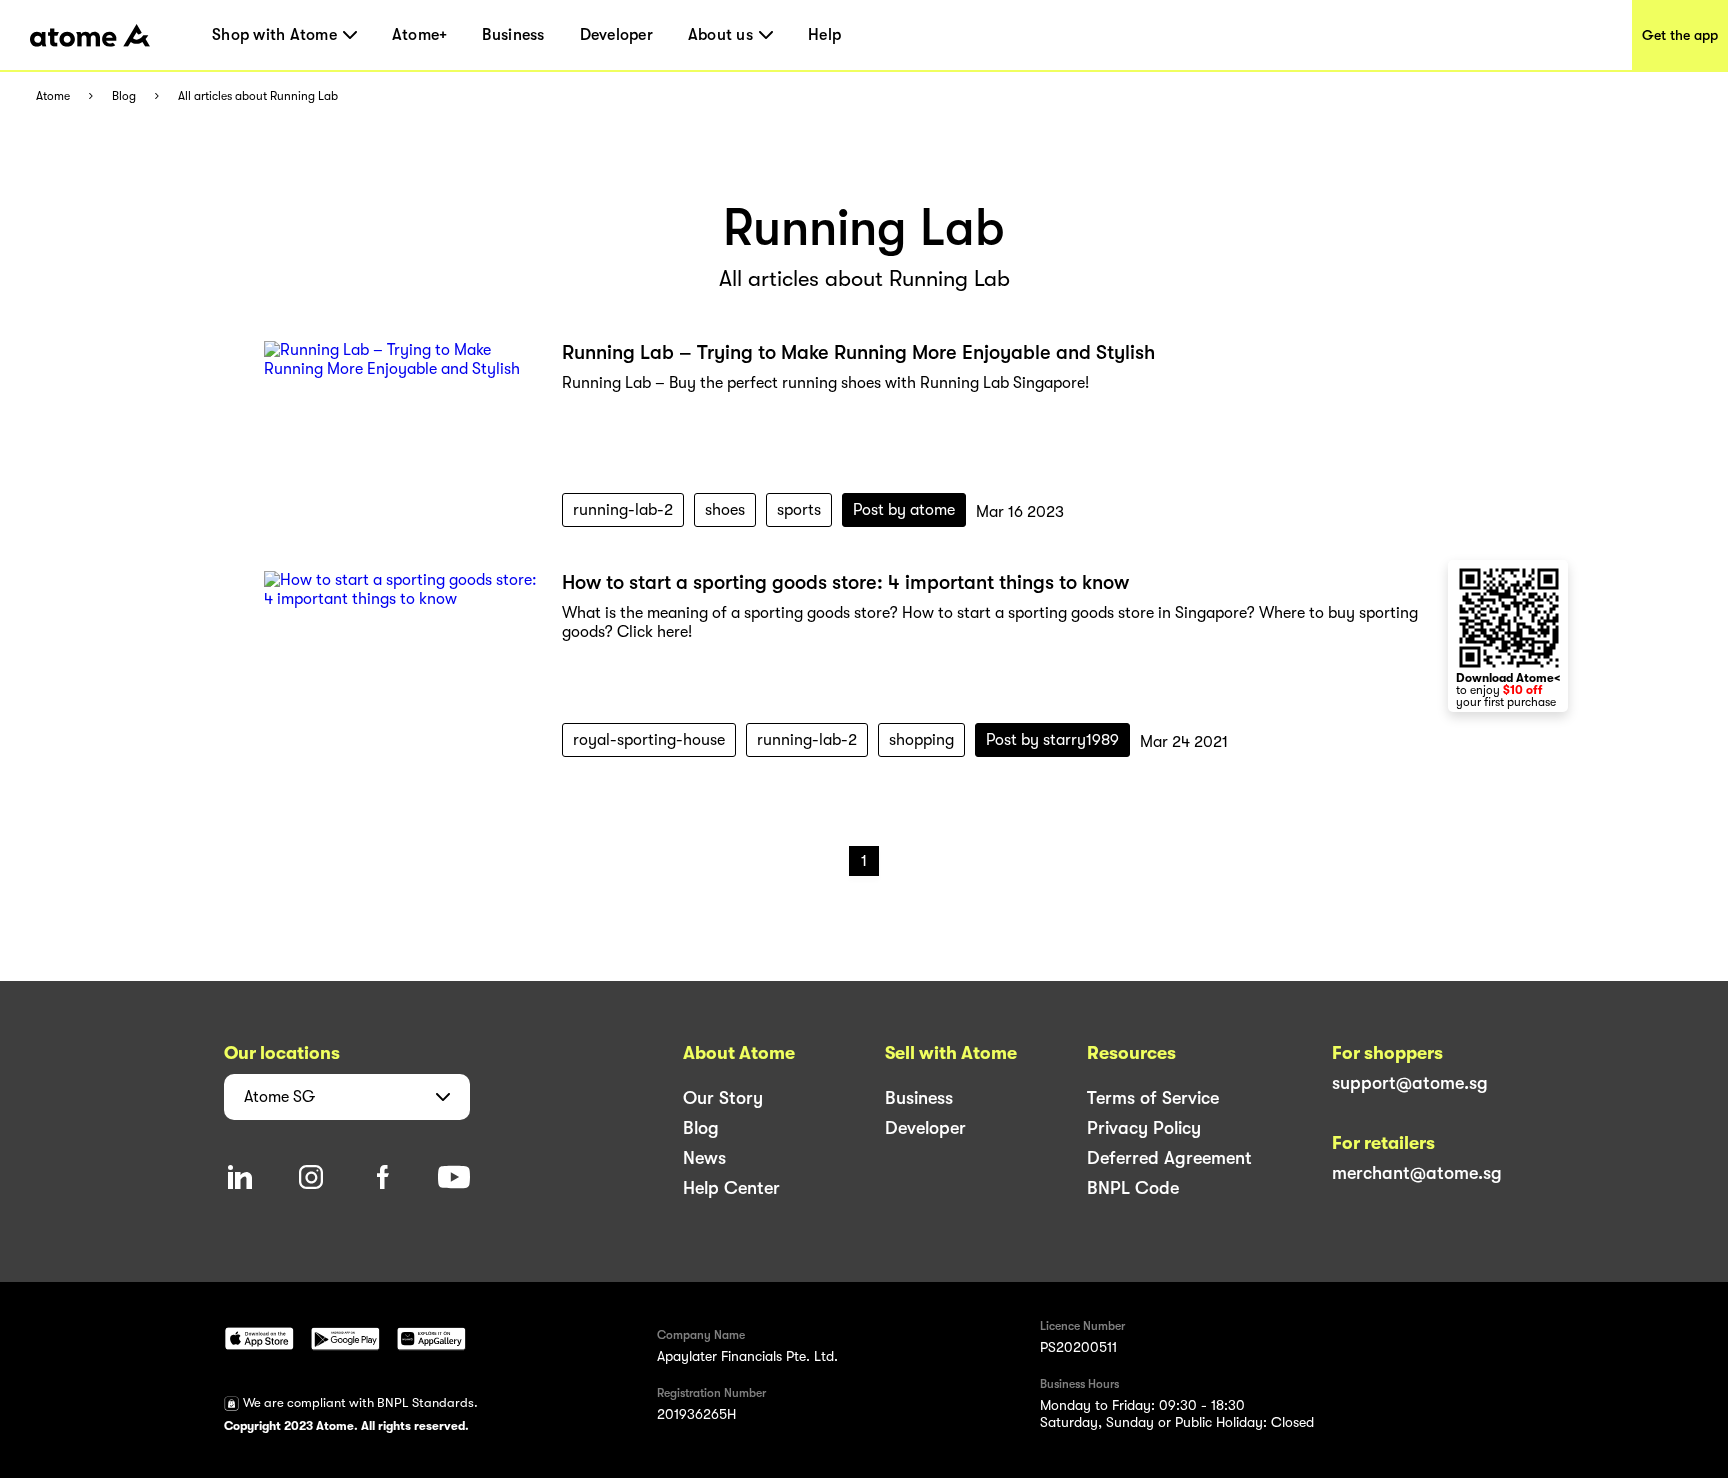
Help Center (731, 1188)
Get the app (1680, 35)
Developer (616, 35)
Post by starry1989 (1052, 740)
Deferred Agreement (1169, 1158)
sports (799, 510)
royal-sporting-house (649, 740)
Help (824, 35)
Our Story (723, 1098)
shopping (921, 740)
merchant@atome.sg (1417, 1173)
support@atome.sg (1410, 1083)
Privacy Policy (1144, 1128)
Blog (124, 96)
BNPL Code (1133, 1188)
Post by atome (904, 510)
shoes (725, 510)
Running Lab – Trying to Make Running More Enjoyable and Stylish (858, 352)
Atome (53, 96)
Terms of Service (1153, 1098)
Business (513, 35)
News (704, 1158)
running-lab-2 (623, 510)
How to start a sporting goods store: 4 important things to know (845, 582)
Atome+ (420, 35)
